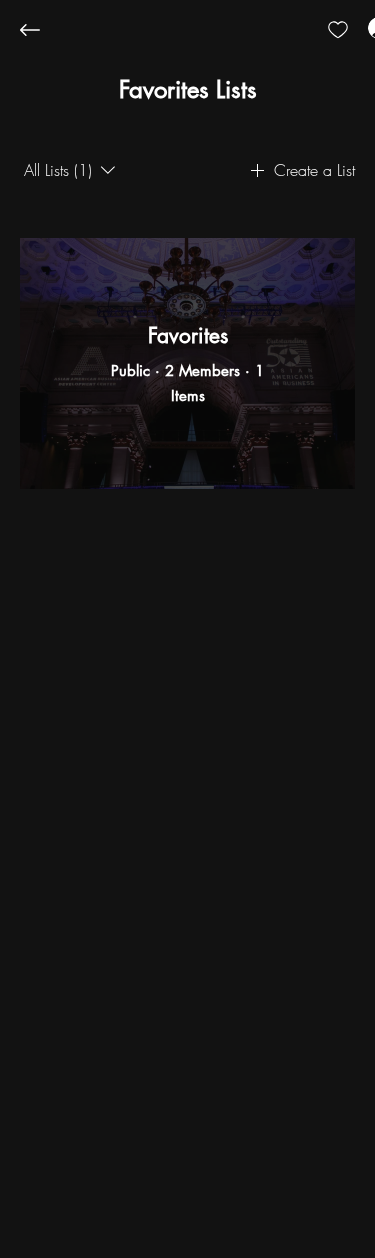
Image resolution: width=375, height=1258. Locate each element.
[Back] (45, 30)
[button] (188, 90)
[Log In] (361, 28)
